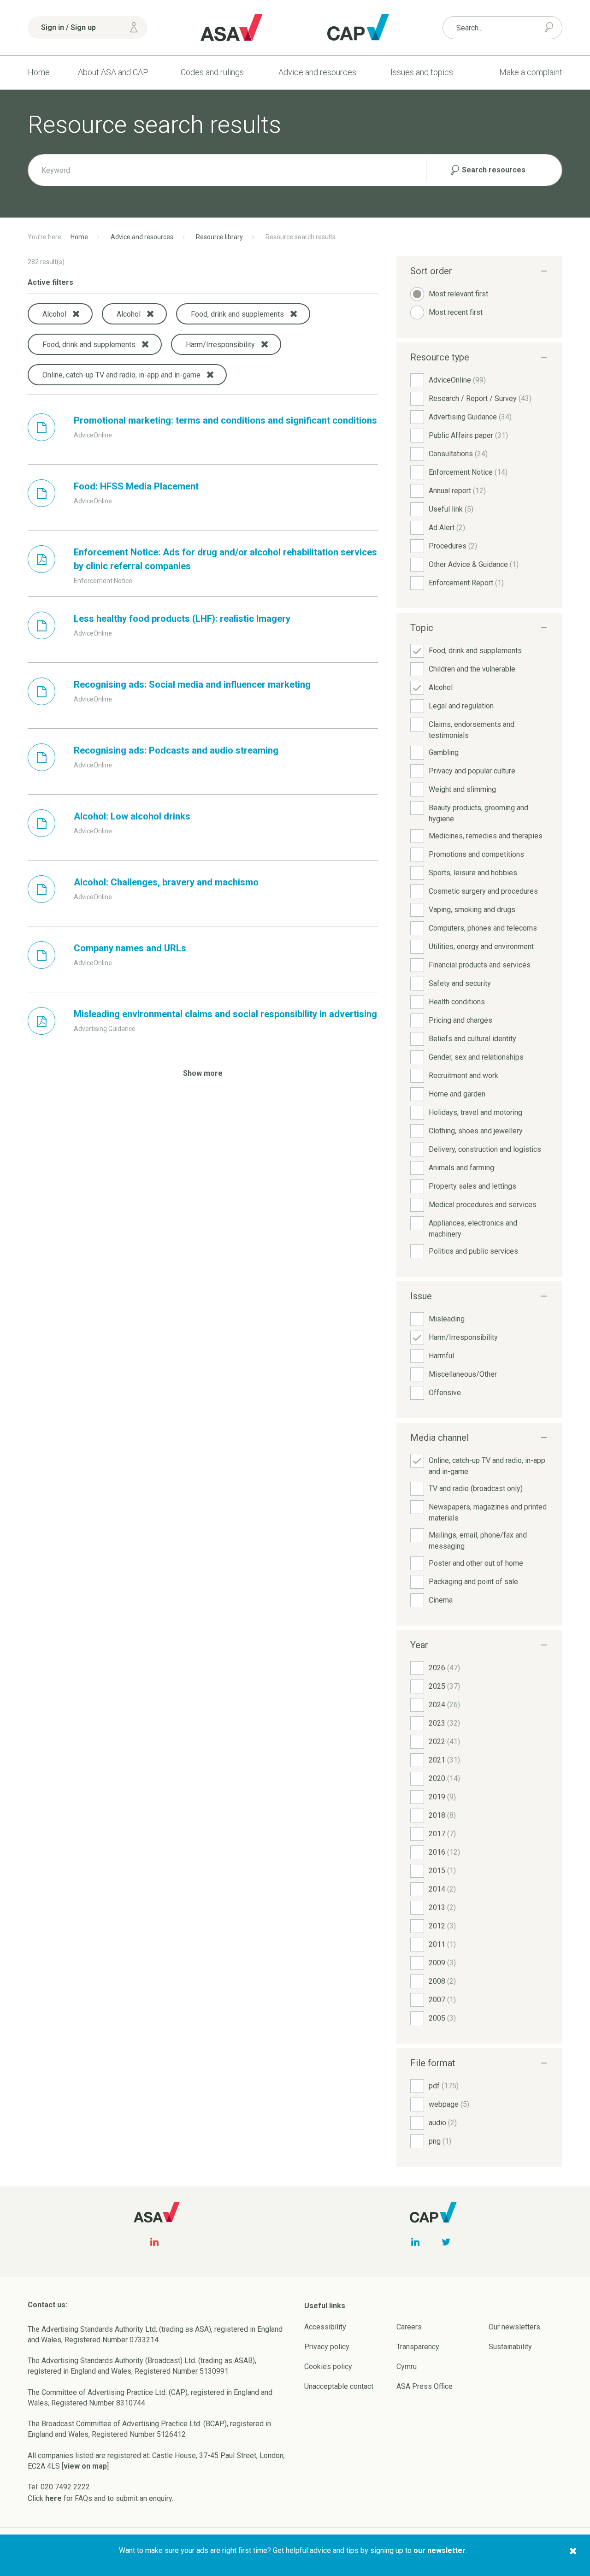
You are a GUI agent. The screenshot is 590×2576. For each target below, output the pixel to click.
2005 (442, 2018)
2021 (444, 1760)
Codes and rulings (212, 72)
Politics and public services (473, 1251)
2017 (442, 1834)
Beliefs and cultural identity (472, 1039)
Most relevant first (458, 294)
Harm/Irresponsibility (463, 1337)
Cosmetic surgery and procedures (483, 891)
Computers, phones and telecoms (483, 928)
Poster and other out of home (476, 1563)
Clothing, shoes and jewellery (476, 1131)
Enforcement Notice (468, 472)
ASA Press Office (425, 2386)
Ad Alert (447, 528)
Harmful (441, 1356)
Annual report (457, 491)
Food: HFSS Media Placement (136, 486)
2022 (444, 1742)
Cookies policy (328, 2367)
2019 (442, 1797)
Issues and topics (422, 72)
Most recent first (456, 312)
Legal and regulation (461, 706)
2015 (442, 1871)
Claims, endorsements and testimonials (472, 730)
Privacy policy (327, 2347)
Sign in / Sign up (68, 27)
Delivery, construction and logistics (485, 1149)
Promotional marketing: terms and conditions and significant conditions (225, 420)
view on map (85, 2466)
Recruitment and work (463, 1076)
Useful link (451, 509)
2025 (444, 1686)
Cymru (407, 2367)
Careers (409, 2327)
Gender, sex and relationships (476, 1057)
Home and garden (457, 1094)
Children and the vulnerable (472, 669)
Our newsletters (514, 2327)
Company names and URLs (130, 948)
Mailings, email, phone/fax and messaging (478, 1541)
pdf (444, 2086)
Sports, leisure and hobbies (473, 873)
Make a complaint (531, 72)
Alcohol (441, 687)
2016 (444, 1852)
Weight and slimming (462, 789)
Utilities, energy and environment (481, 946)
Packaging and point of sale (473, 1582)
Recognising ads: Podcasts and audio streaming (176, 750)
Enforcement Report (466, 583)
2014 (442, 1889)
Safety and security (460, 983)
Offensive (445, 1393)
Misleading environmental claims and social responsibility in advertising (225, 1014)
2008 (442, 1981)
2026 (444, 1668)
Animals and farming (461, 1168)
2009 (442, 1963)
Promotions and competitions (476, 854)
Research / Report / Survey (480, 398)
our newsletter (440, 2550)
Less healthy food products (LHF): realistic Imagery (182, 619)
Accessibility (325, 2327)
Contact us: (47, 2305)
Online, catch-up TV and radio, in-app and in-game (487, 1466)
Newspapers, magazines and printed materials (488, 1512)
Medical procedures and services (483, 1205)
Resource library (219, 237)
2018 (442, 1815)
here (53, 2498)
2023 (444, 1723)
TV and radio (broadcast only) (476, 1488)
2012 (442, 1926)
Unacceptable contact (339, 2386)
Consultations (458, 454)
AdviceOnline (457, 380)
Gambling (444, 752)
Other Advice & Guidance (474, 564)
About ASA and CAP (113, 72)
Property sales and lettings (472, 1186)
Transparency (418, 2347)
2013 (442, 1907)
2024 (444, 1705)
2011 (442, 1944)
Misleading (447, 1319)
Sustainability (510, 2347)
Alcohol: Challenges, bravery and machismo (166, 882)
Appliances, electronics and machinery (473, 1229)
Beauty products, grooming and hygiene (478, 813)
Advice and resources (317, 72)
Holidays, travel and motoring (475, 1112)
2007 (442, 2000)
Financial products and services (480, 965)
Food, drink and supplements (475, 651)
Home (39, 72)
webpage (449, 2104)
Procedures (453, 546)
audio (443, 2123)
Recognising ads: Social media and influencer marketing (192, 684)
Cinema (441, 1600)
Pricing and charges (460, 1020)
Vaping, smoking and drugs (472, 910)
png (440, 2141)
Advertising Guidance (470, 417)
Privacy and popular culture (472, 771)
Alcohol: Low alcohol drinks (132, 816)
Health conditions (457, 1002)
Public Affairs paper (468, 435)
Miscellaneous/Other (463, 1374)
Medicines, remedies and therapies (486, 836)
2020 (444, 1778)
